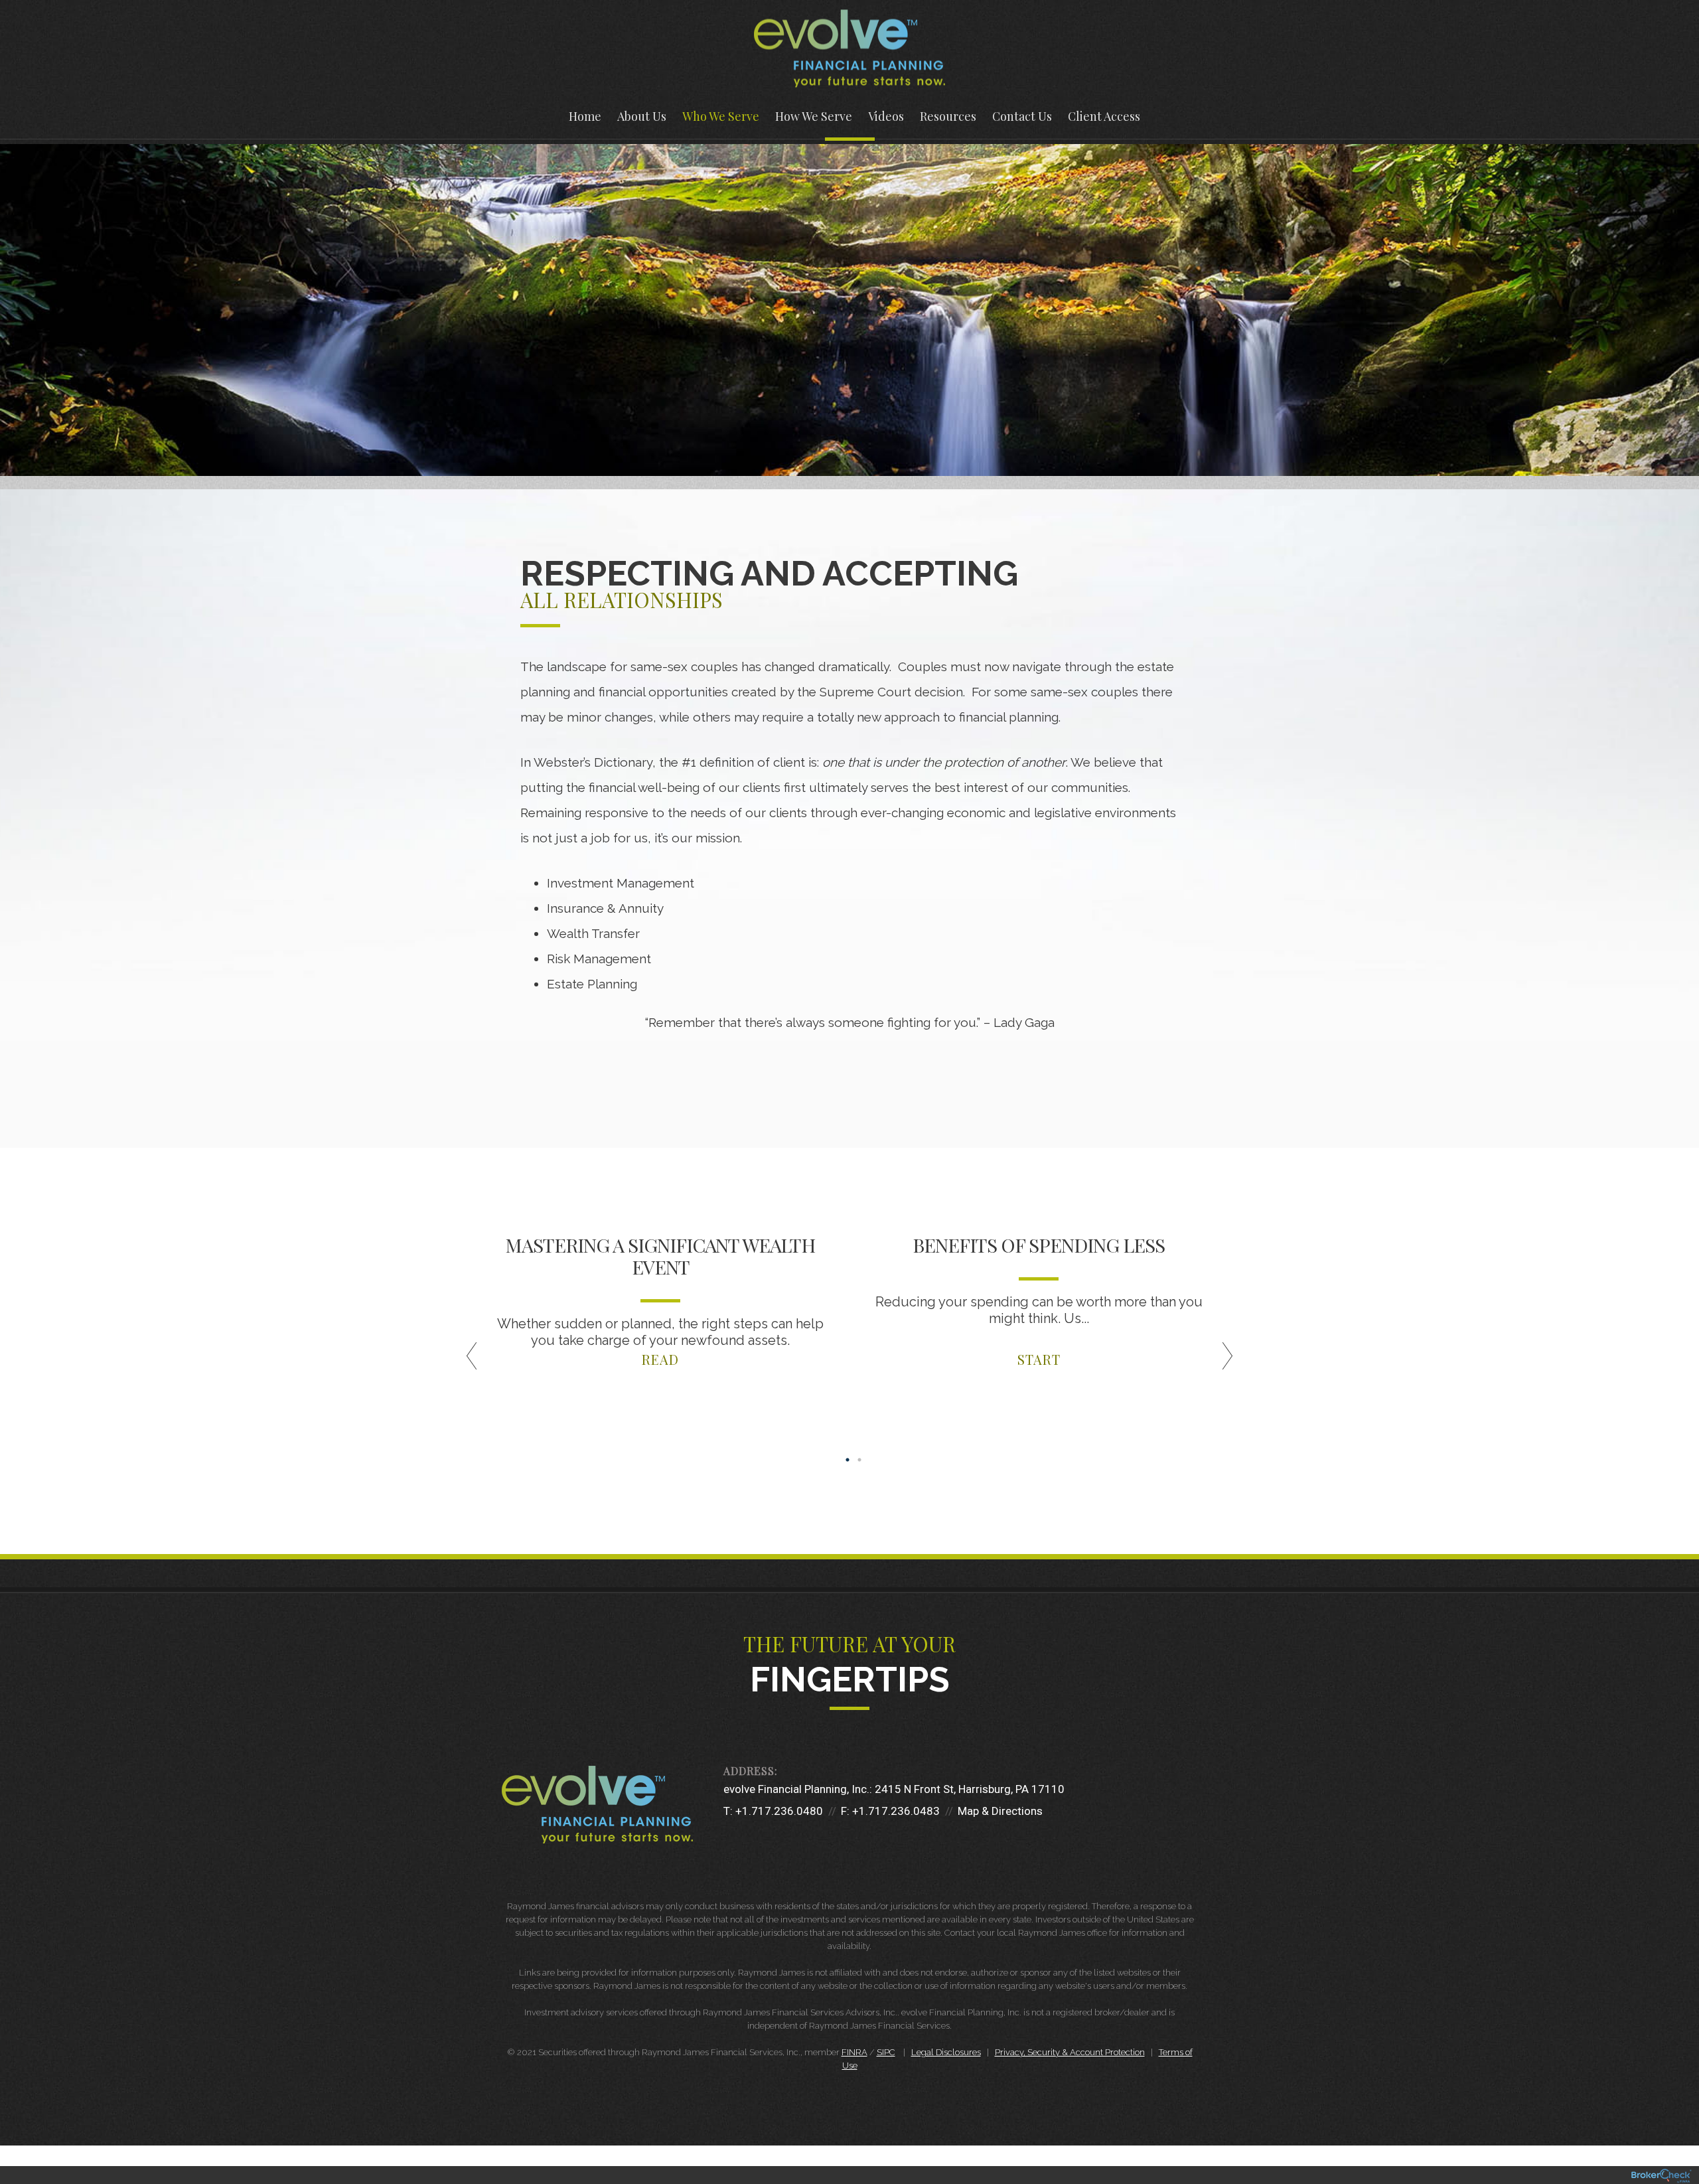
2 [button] (859, 1460)
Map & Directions (1000, 1811)
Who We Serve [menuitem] (721, 116)
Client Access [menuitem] (1104, 116)
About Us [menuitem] (642, 116)
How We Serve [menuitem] (814, 116)
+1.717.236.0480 (779, 1811)
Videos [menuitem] (886, 116)
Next (1254, 1361)
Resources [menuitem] (948, 116)
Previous (445, 1361)
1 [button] (848, 1460)
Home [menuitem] (585, 116)
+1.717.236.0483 (896, 1811)
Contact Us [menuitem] (1022, 116)
